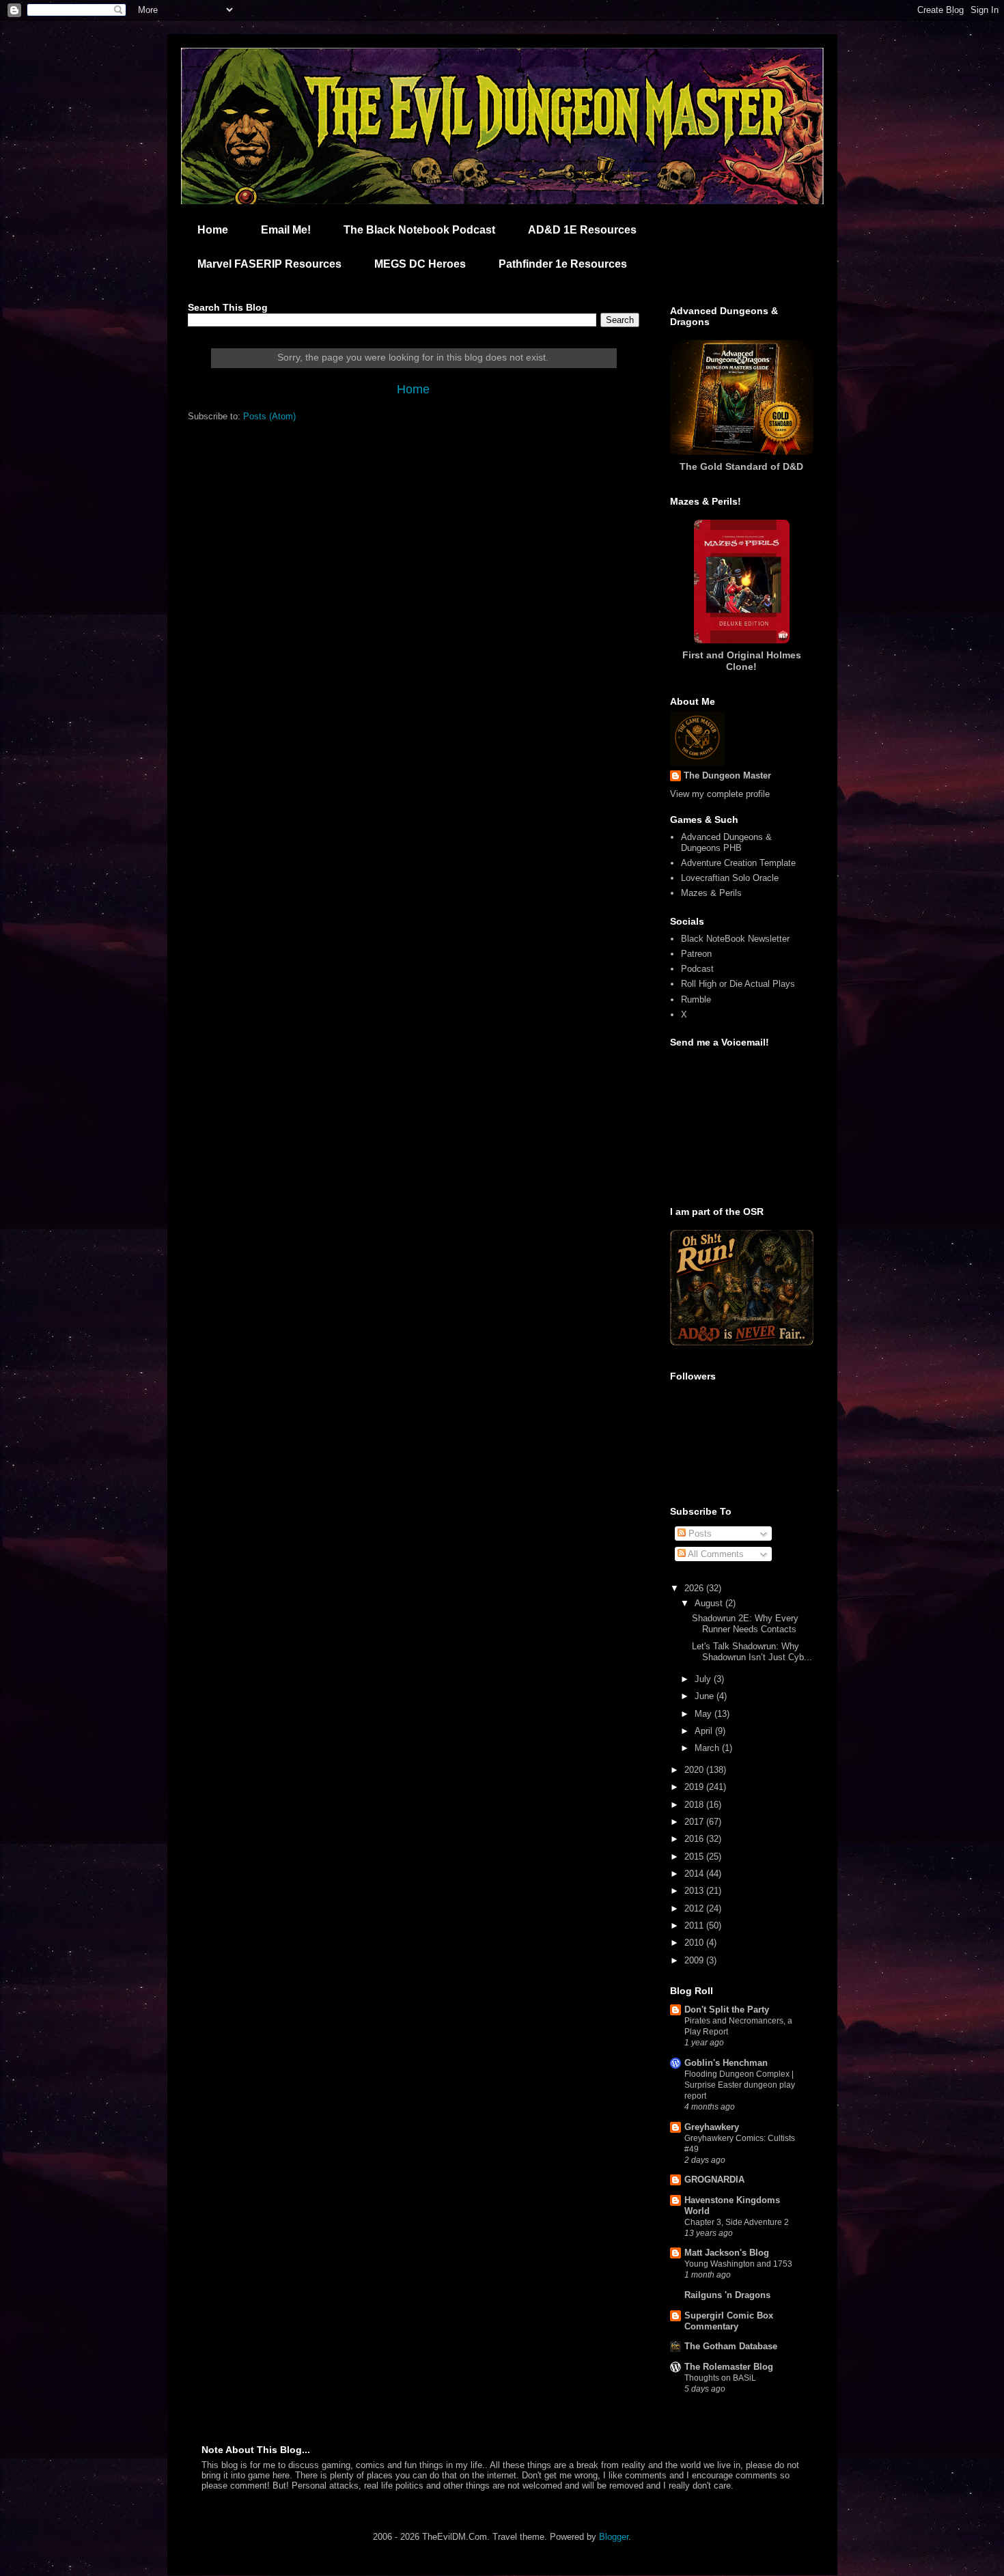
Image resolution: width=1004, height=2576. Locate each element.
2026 (695, 1588)
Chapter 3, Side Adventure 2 (737, 2222)
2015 (695, 1857)
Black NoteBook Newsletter (735, 939)
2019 (695, 1787)
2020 (695, 1770)
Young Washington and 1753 (738, 2264)
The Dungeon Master (727, 775)
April (705, 1731)
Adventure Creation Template (738, 863)
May (705, 1714)
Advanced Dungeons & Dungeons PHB (726, 842)
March (708, 1748)
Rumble (696, 999)
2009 (695, 1960)
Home (213, 230)
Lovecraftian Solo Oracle (730, 878)
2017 (695, 1822)
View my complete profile (720, 794)
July (704, 1679)
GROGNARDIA (714, 2180)
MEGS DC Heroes (420, 264)
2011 (695, 1926)
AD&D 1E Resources (582, 230)
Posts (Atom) (269, 416)
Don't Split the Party (727, 2010)
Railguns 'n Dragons (727, 2295)
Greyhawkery (712, 2127)
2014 (695, 1874)
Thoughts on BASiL (720, 2378)
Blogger (614, 2537)
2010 (695, 1943)
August (710, 1603)
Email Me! (286, 230)
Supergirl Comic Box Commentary (729, 2321)
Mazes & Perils (711, 893)
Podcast (697, 969)
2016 (695, 1839)
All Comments (715, 1554)
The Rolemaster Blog (729, 2367)
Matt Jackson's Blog (727, 2253)
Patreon (696, 954)
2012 (695, 1908)
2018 (695, 1805)
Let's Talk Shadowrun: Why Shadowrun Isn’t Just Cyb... (752, 1652)
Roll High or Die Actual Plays (738, 984)
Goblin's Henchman (726, 2063)
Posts (699, 1534)
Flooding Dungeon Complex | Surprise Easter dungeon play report (740, 2085)
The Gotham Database (731, 2346)
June (706, 1696)
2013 (695, 1891)
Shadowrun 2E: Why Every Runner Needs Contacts (745, 1624)
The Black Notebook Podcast (419, 230)
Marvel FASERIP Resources (269, 264)
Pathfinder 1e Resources (563, 264)
